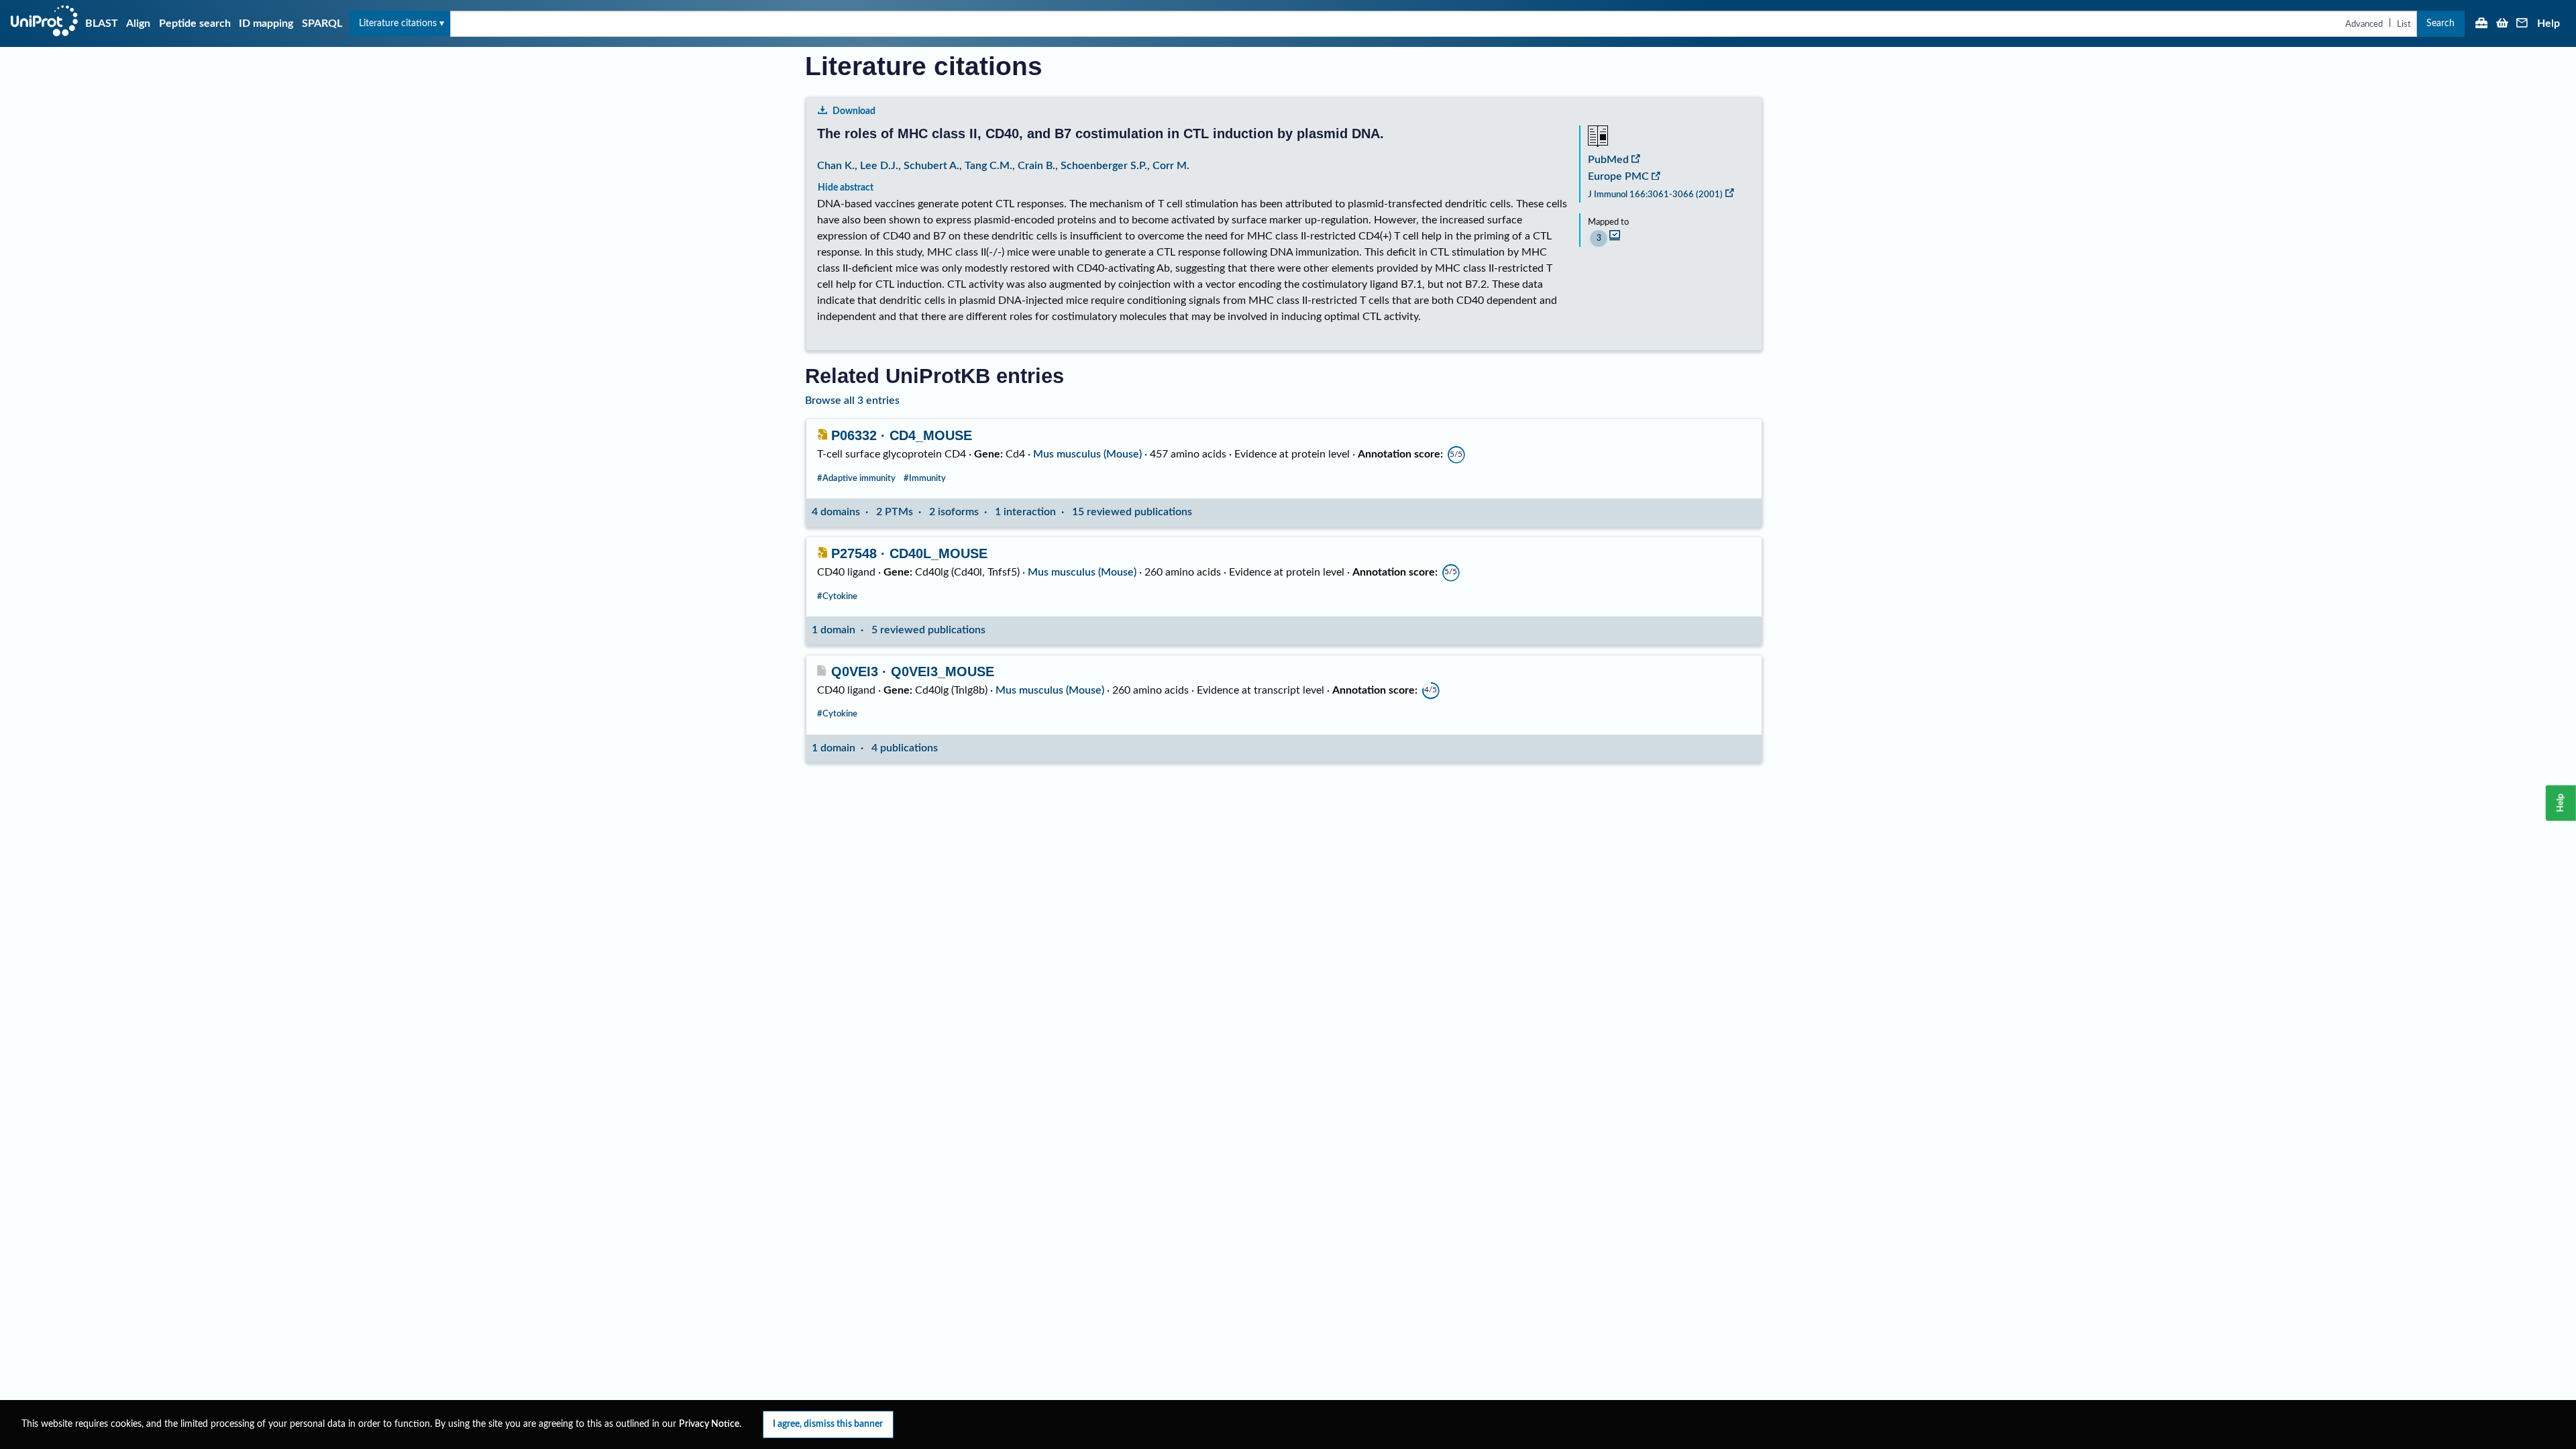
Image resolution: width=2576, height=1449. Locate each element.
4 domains (836, 512)
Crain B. (1036, 166)
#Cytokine (837, 596)
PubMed (1608, 160)
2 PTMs (895, 512)
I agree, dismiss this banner (828, 1424)
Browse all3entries (852, 400)
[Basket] (2502, 24)
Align (138, 23)
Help (2548, 23)
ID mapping (266, 23)
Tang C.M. (988, 166)
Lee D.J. (879, 166)
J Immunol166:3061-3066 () (1655, 195)
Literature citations (398, 23)
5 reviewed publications (928, 630)
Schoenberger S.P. (1104, 166)
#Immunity (925, 478)
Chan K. (836, 166)
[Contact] (2522, 24)
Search (2440, 23)
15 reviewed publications (1132, 512)
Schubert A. (931, 166)
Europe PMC (1618, 176)
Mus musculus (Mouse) (1087, 454)
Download (854, 111)
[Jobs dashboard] (2481, 24)
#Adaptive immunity (856, 478)
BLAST (102, 23)
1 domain (834, 630)
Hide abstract (846, 187)
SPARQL (322, 23)
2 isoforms (954, 512)
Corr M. (1171, 166)
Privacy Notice (709, 1424)
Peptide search (195, 23)
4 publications (905, 748)
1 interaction (1025, 512)
